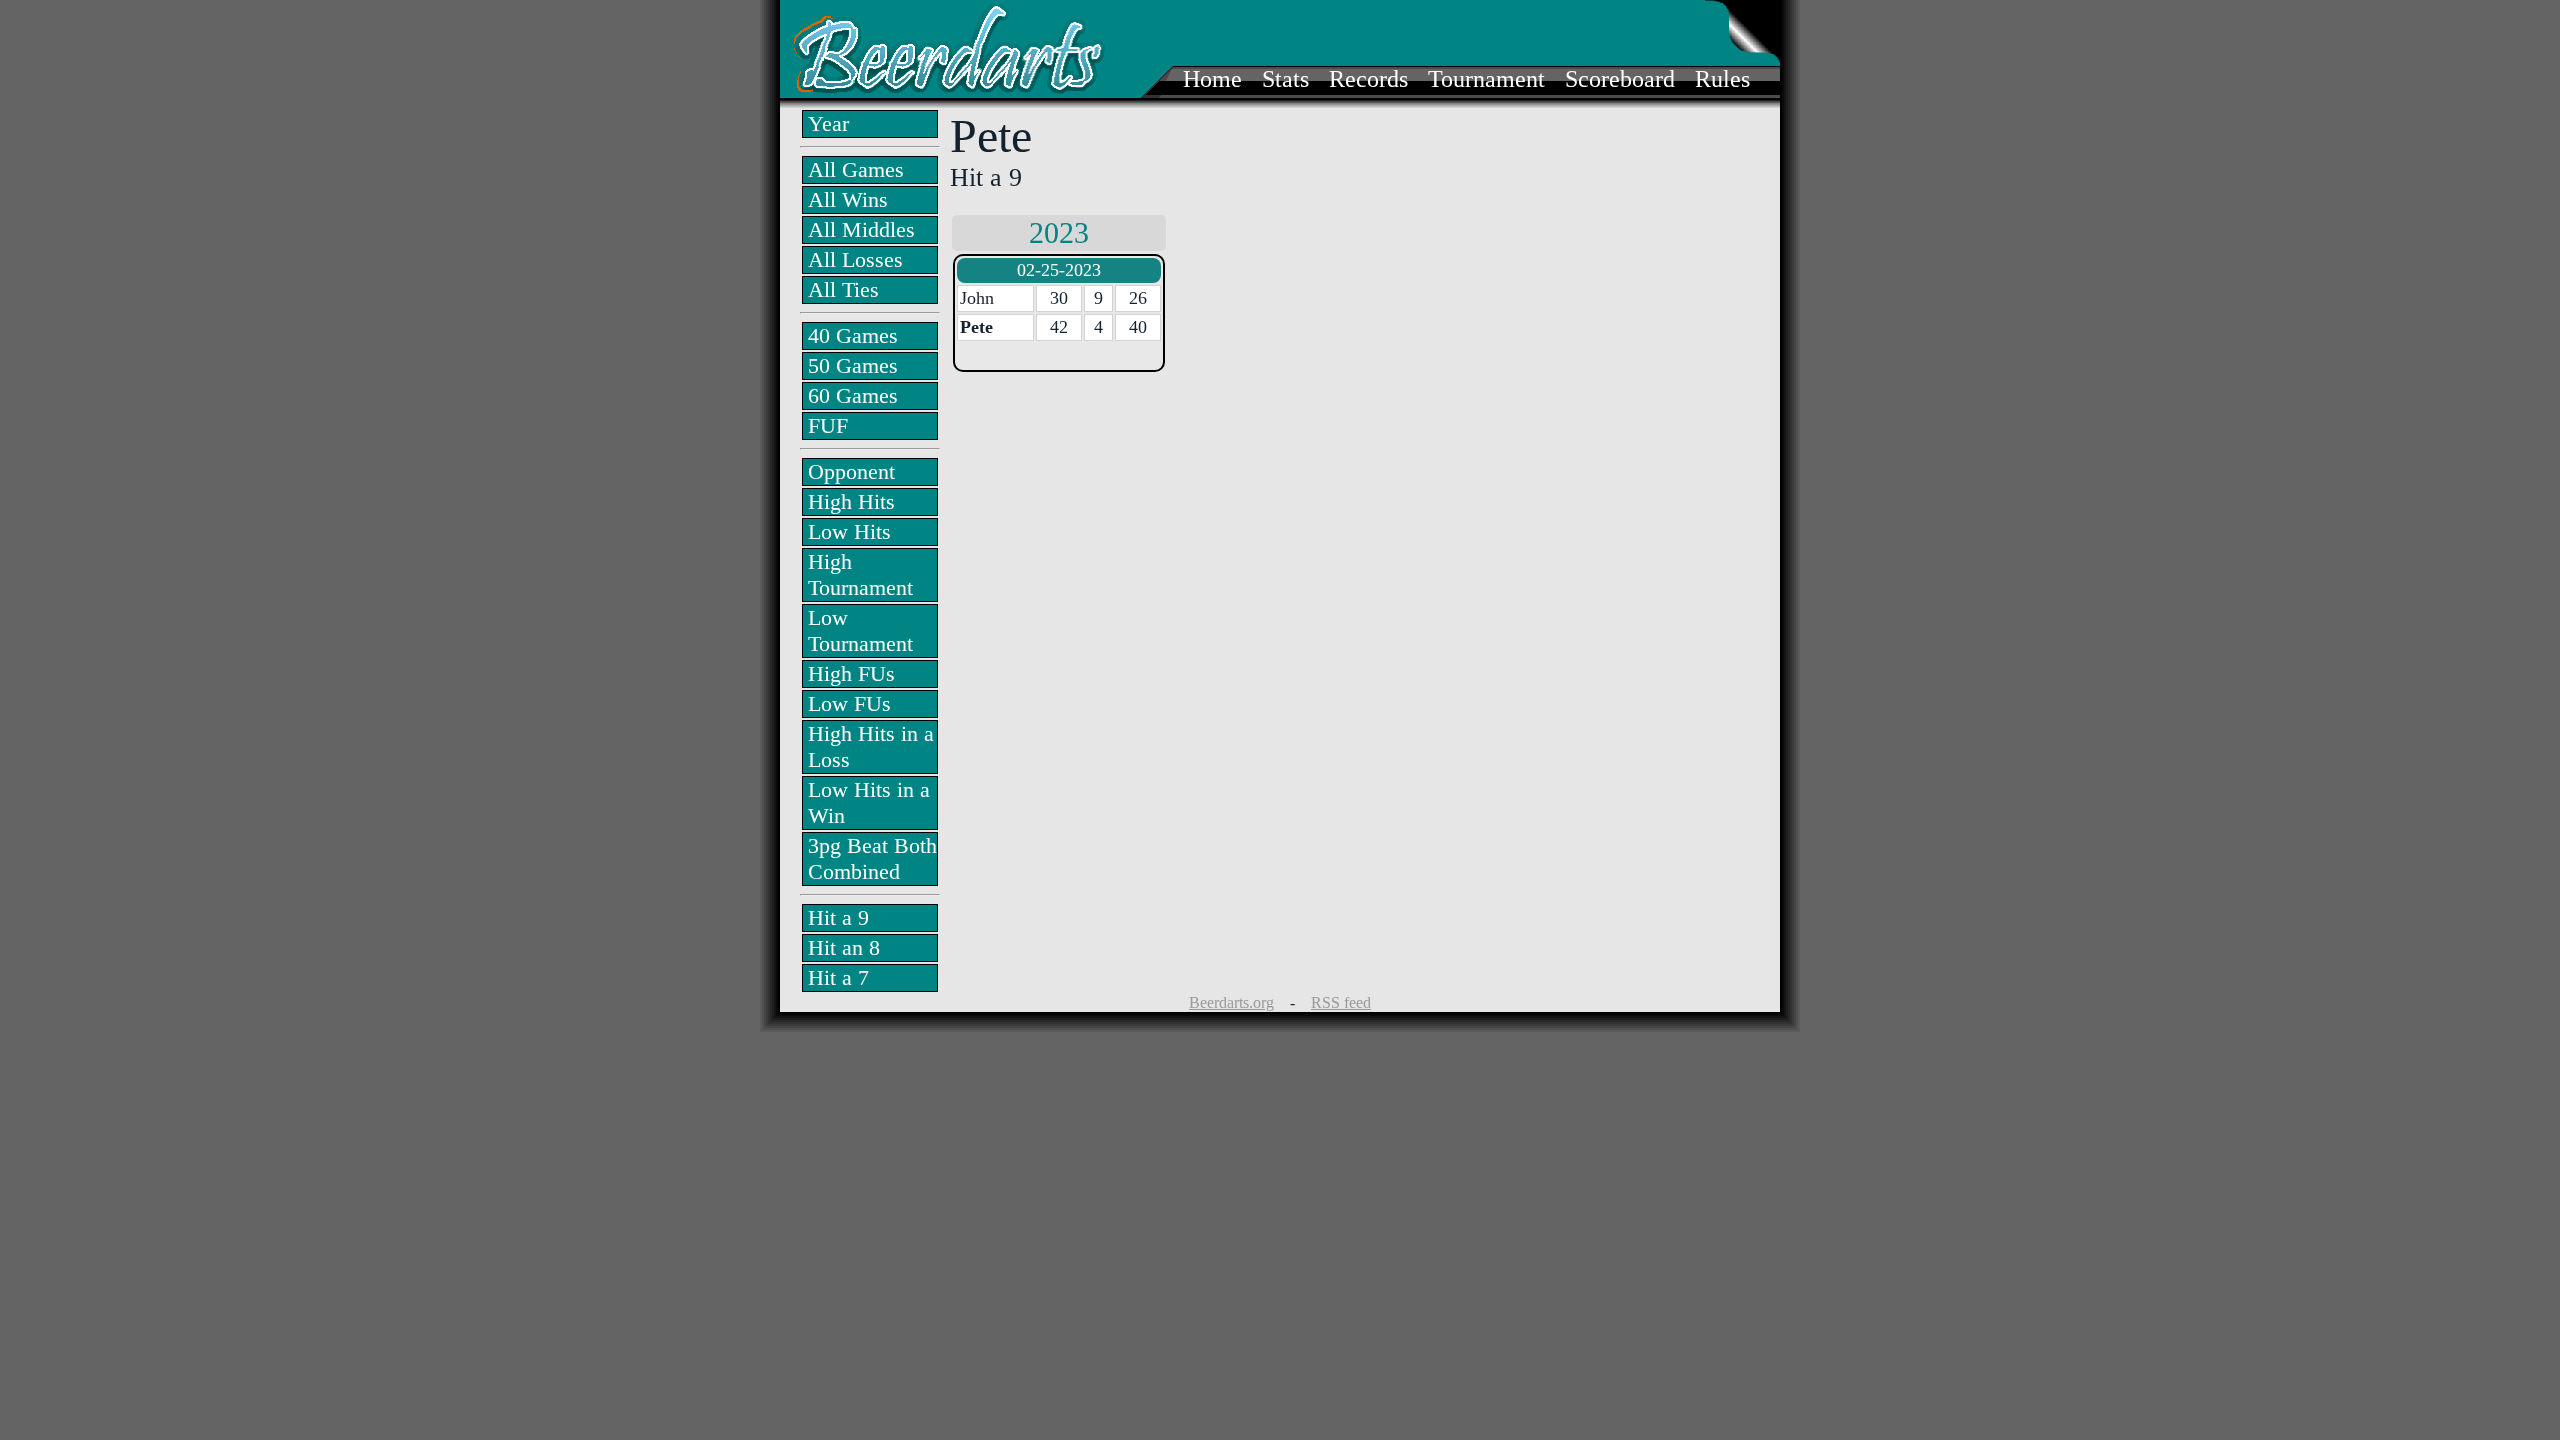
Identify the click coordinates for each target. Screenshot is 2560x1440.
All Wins (848, 199)
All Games (856, 169)
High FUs (851, 673)
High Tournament (860, 574)
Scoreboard (1620, 79)
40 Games (853, 335)
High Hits (851, 501)
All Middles (861, 229)
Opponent (851, 471)
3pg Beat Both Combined (872, 858)
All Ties (843, 289)
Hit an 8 (844, 947)
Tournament (1486, 79)
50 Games (853, 365)
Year (828, 123)
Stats (1285, 79)
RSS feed (1341, 1002)
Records (1368, 79)
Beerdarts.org (1231, 1002)
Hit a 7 (838, 977)
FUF (828, 425)
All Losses (855, 259)
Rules (1722, 79)
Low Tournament (860, 630)
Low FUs (849, 703)
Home (1212, 79)
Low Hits (849, 531)
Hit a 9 (838, 917)
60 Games (853, 395)
